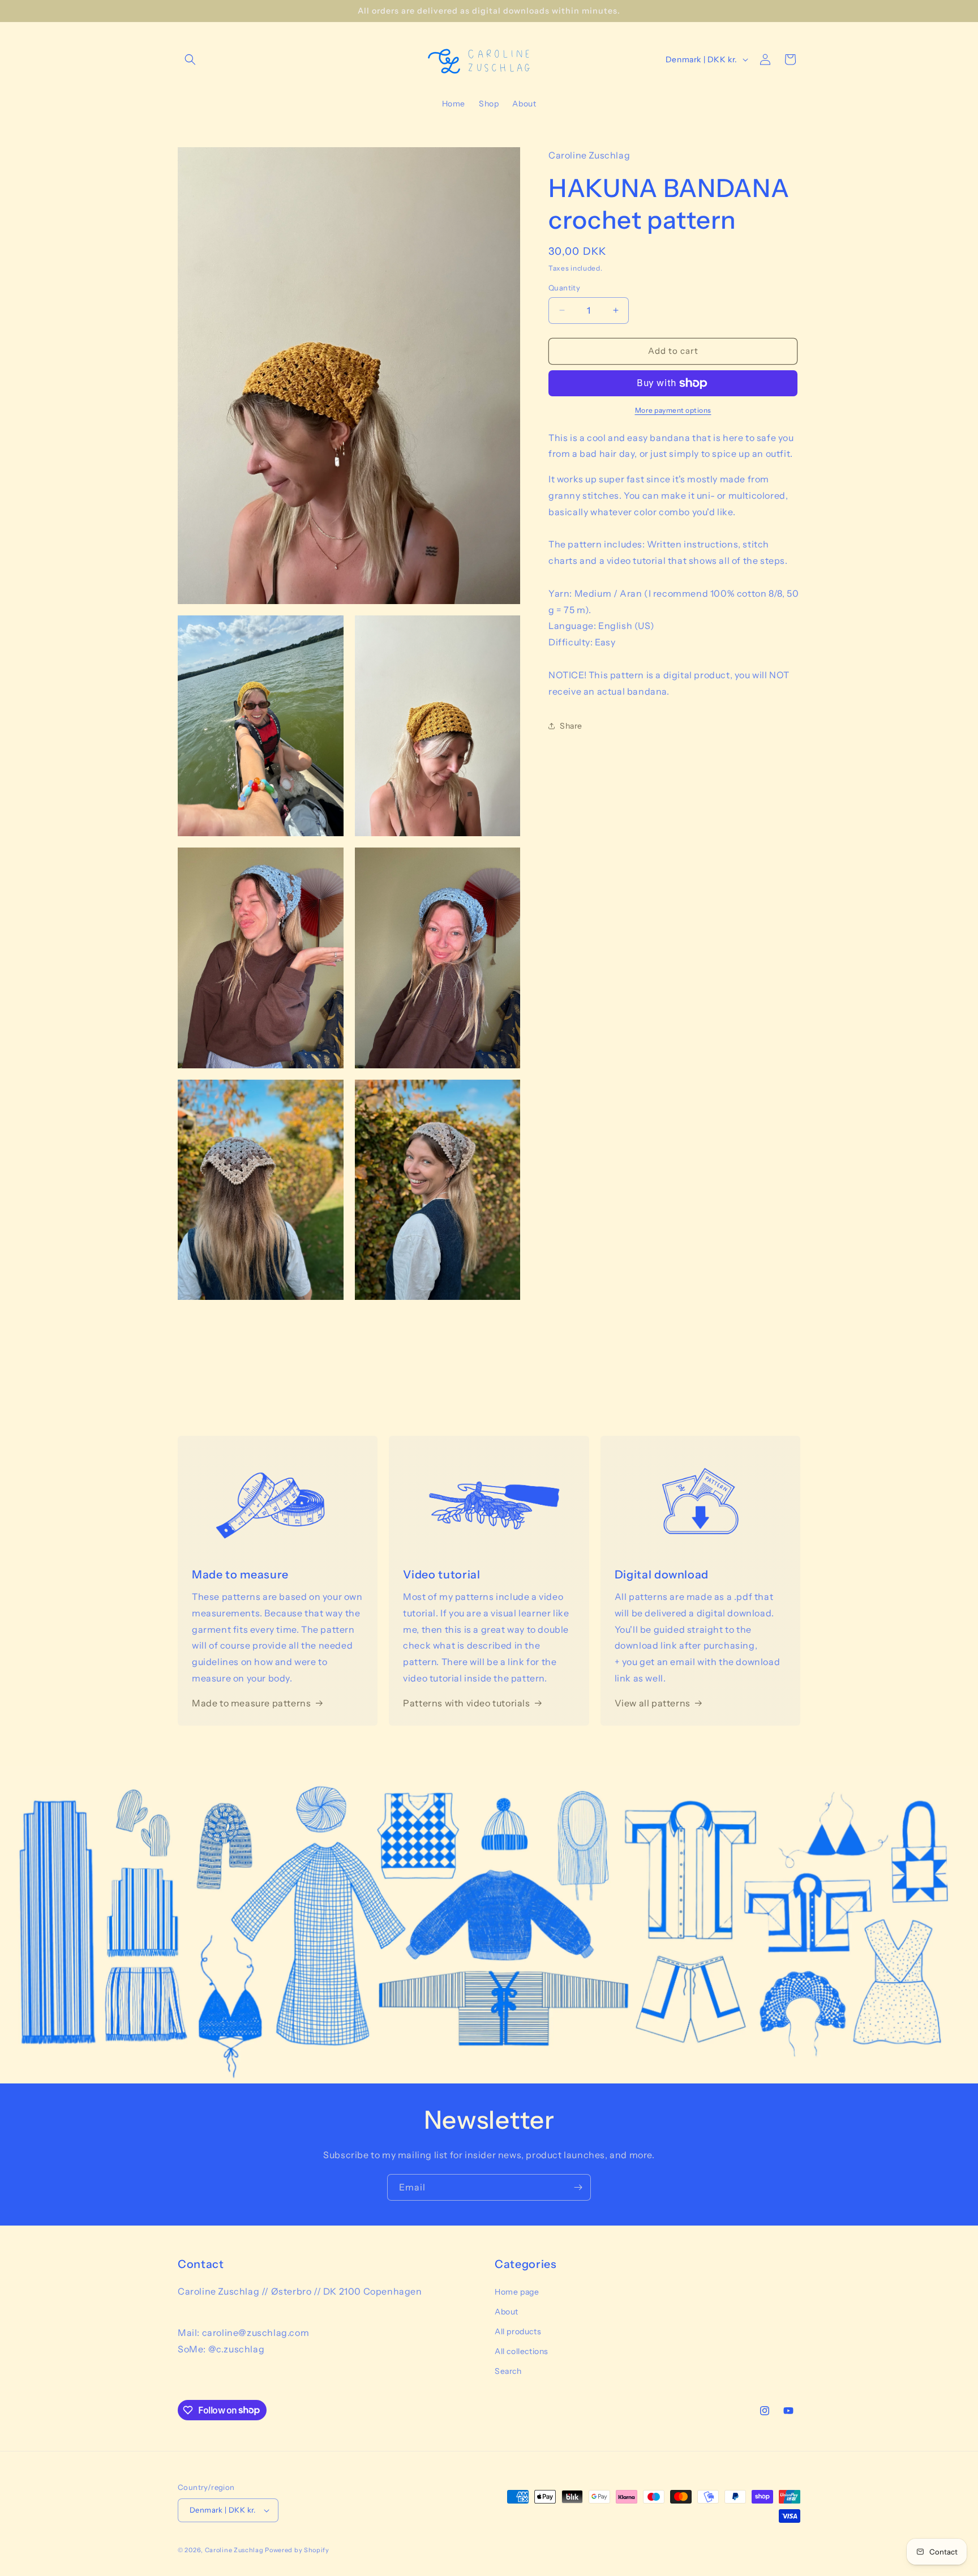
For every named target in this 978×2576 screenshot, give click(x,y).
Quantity (564, 288)
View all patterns (653, 1703)
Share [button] (571, 726)
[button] (190, 59)
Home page (517, 2292)
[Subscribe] (578, 2187)
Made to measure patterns (251, 1703)
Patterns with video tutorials (466, 1703)
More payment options (673, 410)
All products (518, 2331)
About (507, 2312)
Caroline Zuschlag (234, 2550)
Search (508, 2371)
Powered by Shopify (297, 2550)
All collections (522, 2351)
